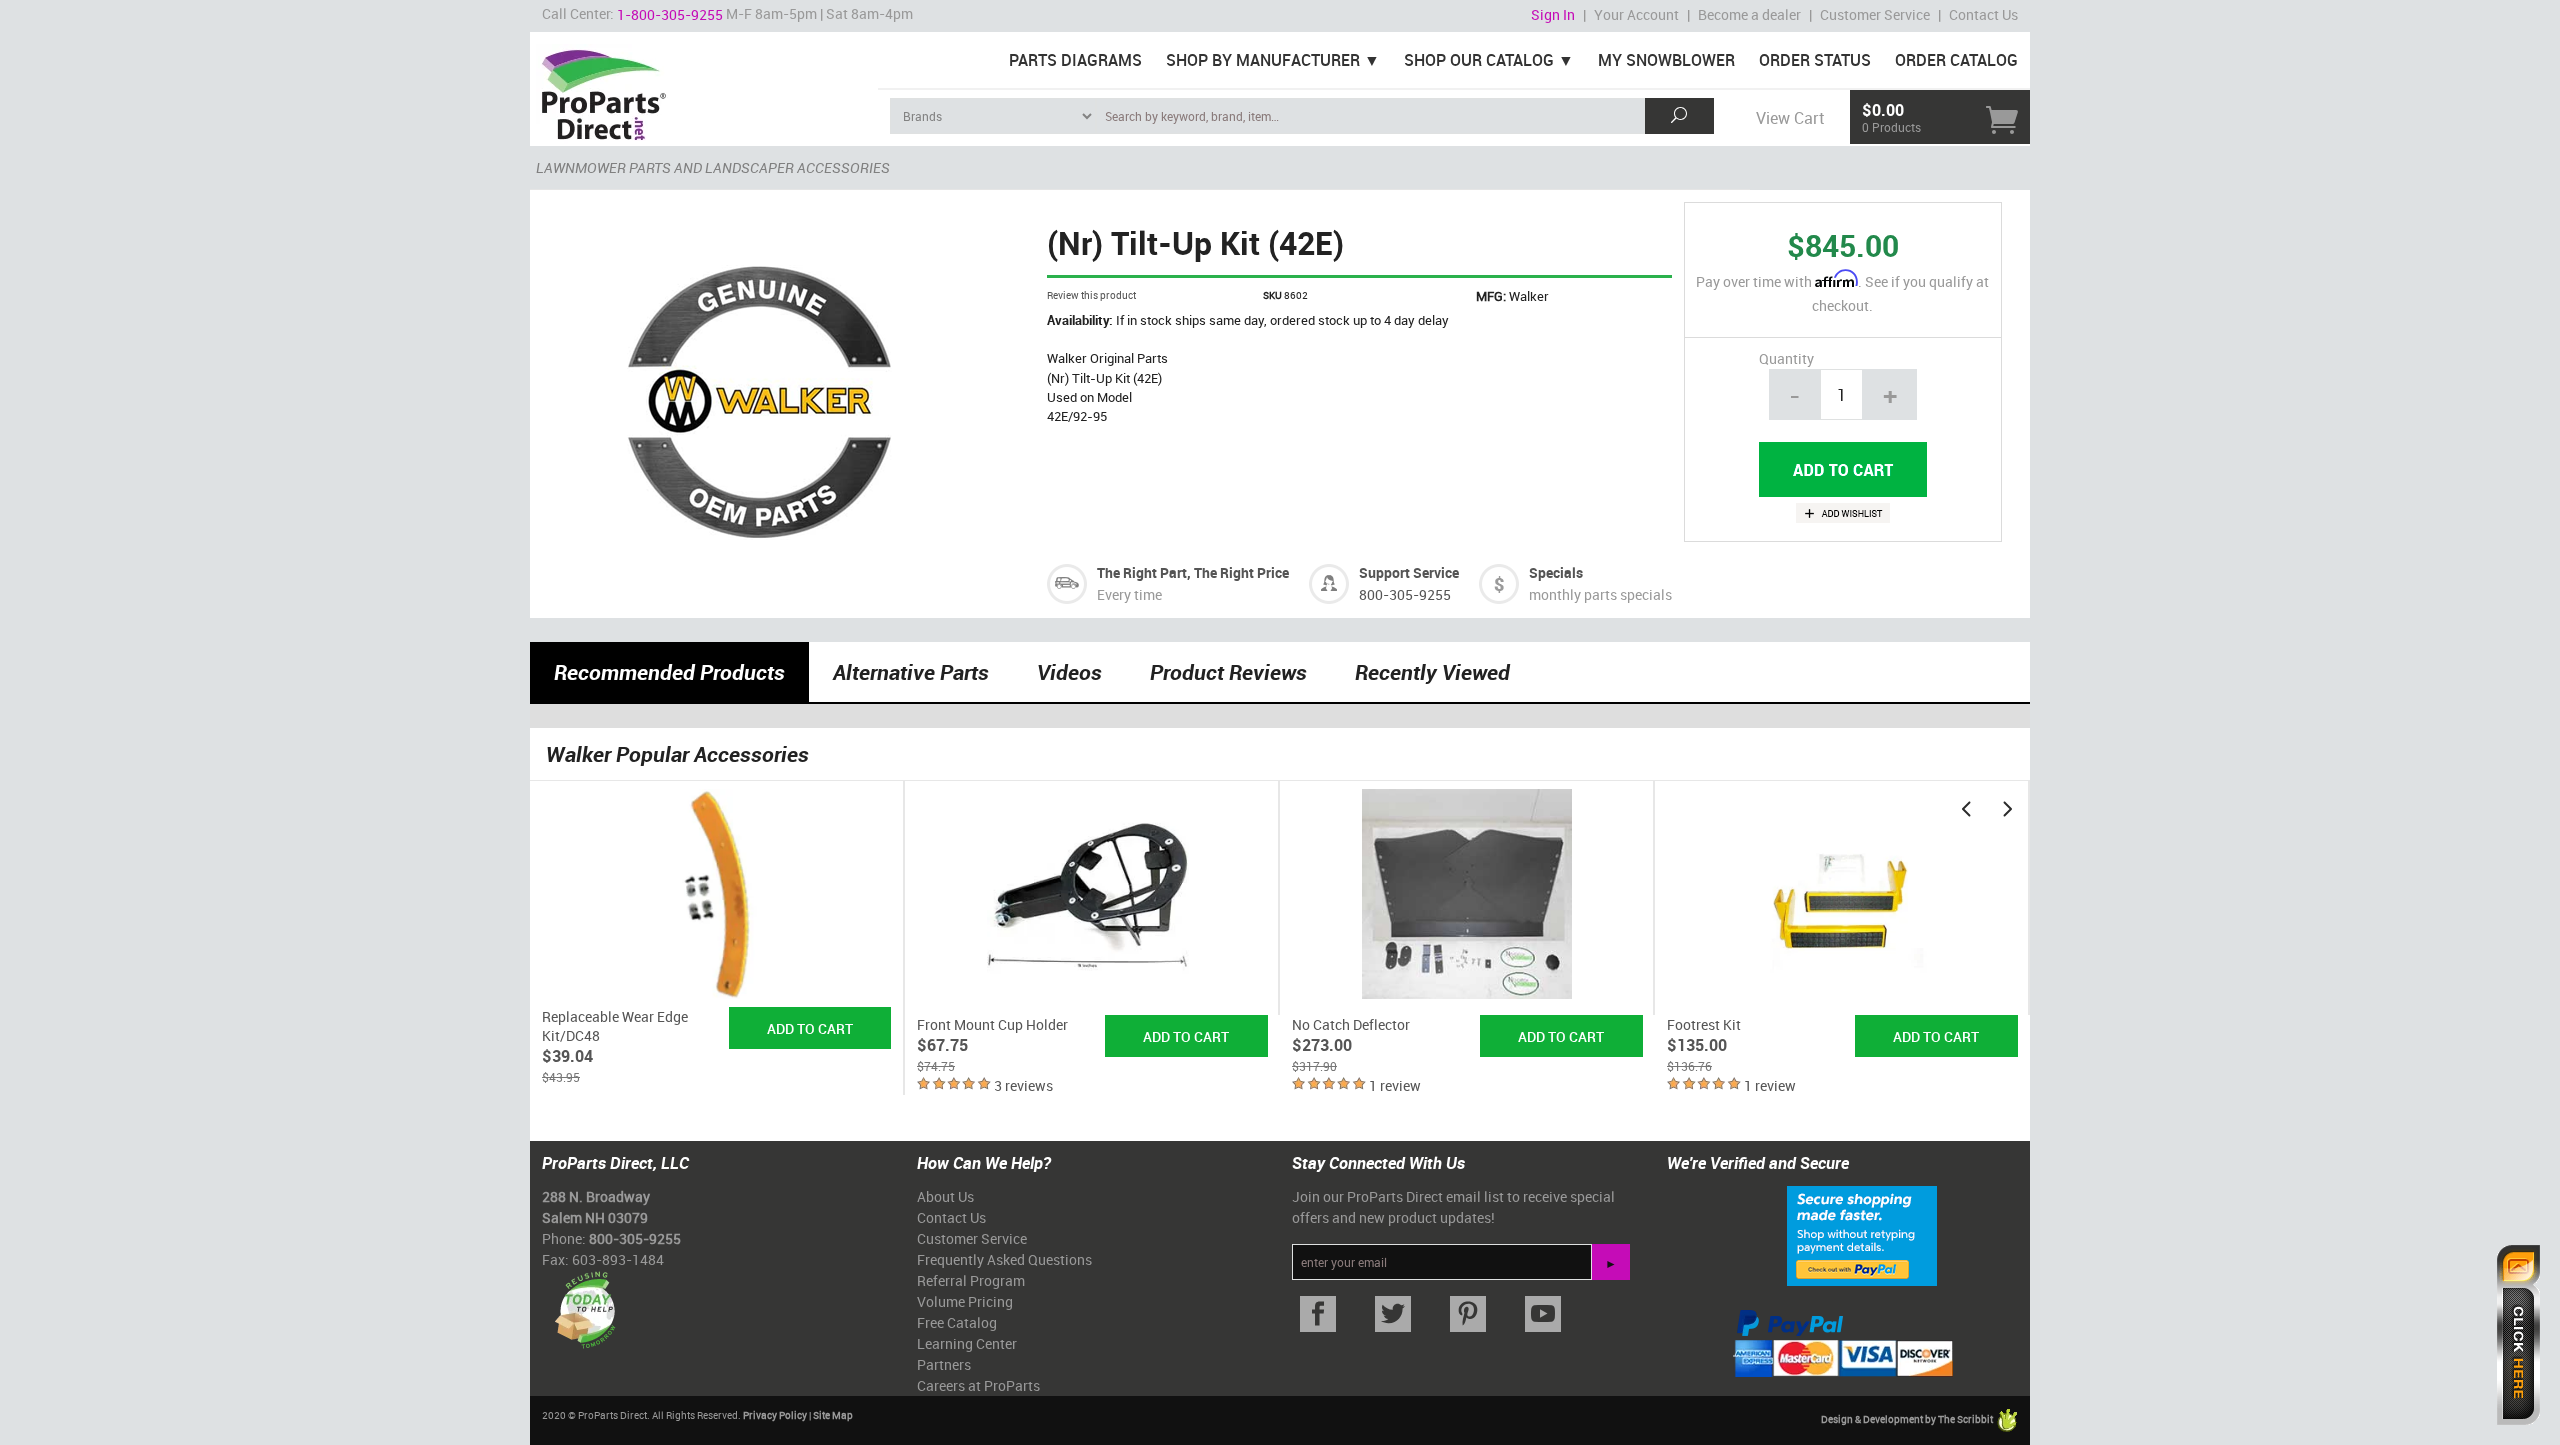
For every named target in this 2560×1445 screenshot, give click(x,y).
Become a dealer (1749, 14)
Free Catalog (957, 1322)
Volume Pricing (965, 1301)
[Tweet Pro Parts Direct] (1392, 1314)
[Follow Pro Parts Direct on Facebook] (1317, 1314)
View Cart (1790, 118)
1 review (1395, 1085)
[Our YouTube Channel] (1542, 1314)
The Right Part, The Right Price (1193, 572)
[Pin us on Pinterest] (1467, 1314)
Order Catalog (1956, 60)
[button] (1966, 808)
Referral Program (971, 1280)
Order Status (1815, 60)
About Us (945, 1196)
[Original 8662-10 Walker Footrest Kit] (1842, 897)
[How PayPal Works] (1862, 1234)
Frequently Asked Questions (1004, 1259)
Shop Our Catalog (1479, 60)
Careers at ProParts (978, 1385)
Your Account (1636, 14)
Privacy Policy (775, 1415)
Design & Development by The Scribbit (1908, 1419)
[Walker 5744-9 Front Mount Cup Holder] (1092, 897)
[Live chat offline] (2518, 1335)
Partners (944, 1364)
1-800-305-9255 (670, 14)
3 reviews (1023, 1085)
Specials (1556, 572)
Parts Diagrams (1075, 60)
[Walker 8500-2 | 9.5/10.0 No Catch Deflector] (1467, 897)
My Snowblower (1666, 60)
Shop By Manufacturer (1263, 60)
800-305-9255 (1405, 594)
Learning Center (967, 1343)
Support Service (1409, 572)
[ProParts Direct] (704, 88)
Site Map (833, 1415)
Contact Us (1983, 14)
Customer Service (1875, 14)
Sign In (1553, 14)
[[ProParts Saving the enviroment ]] (584, 1302)
